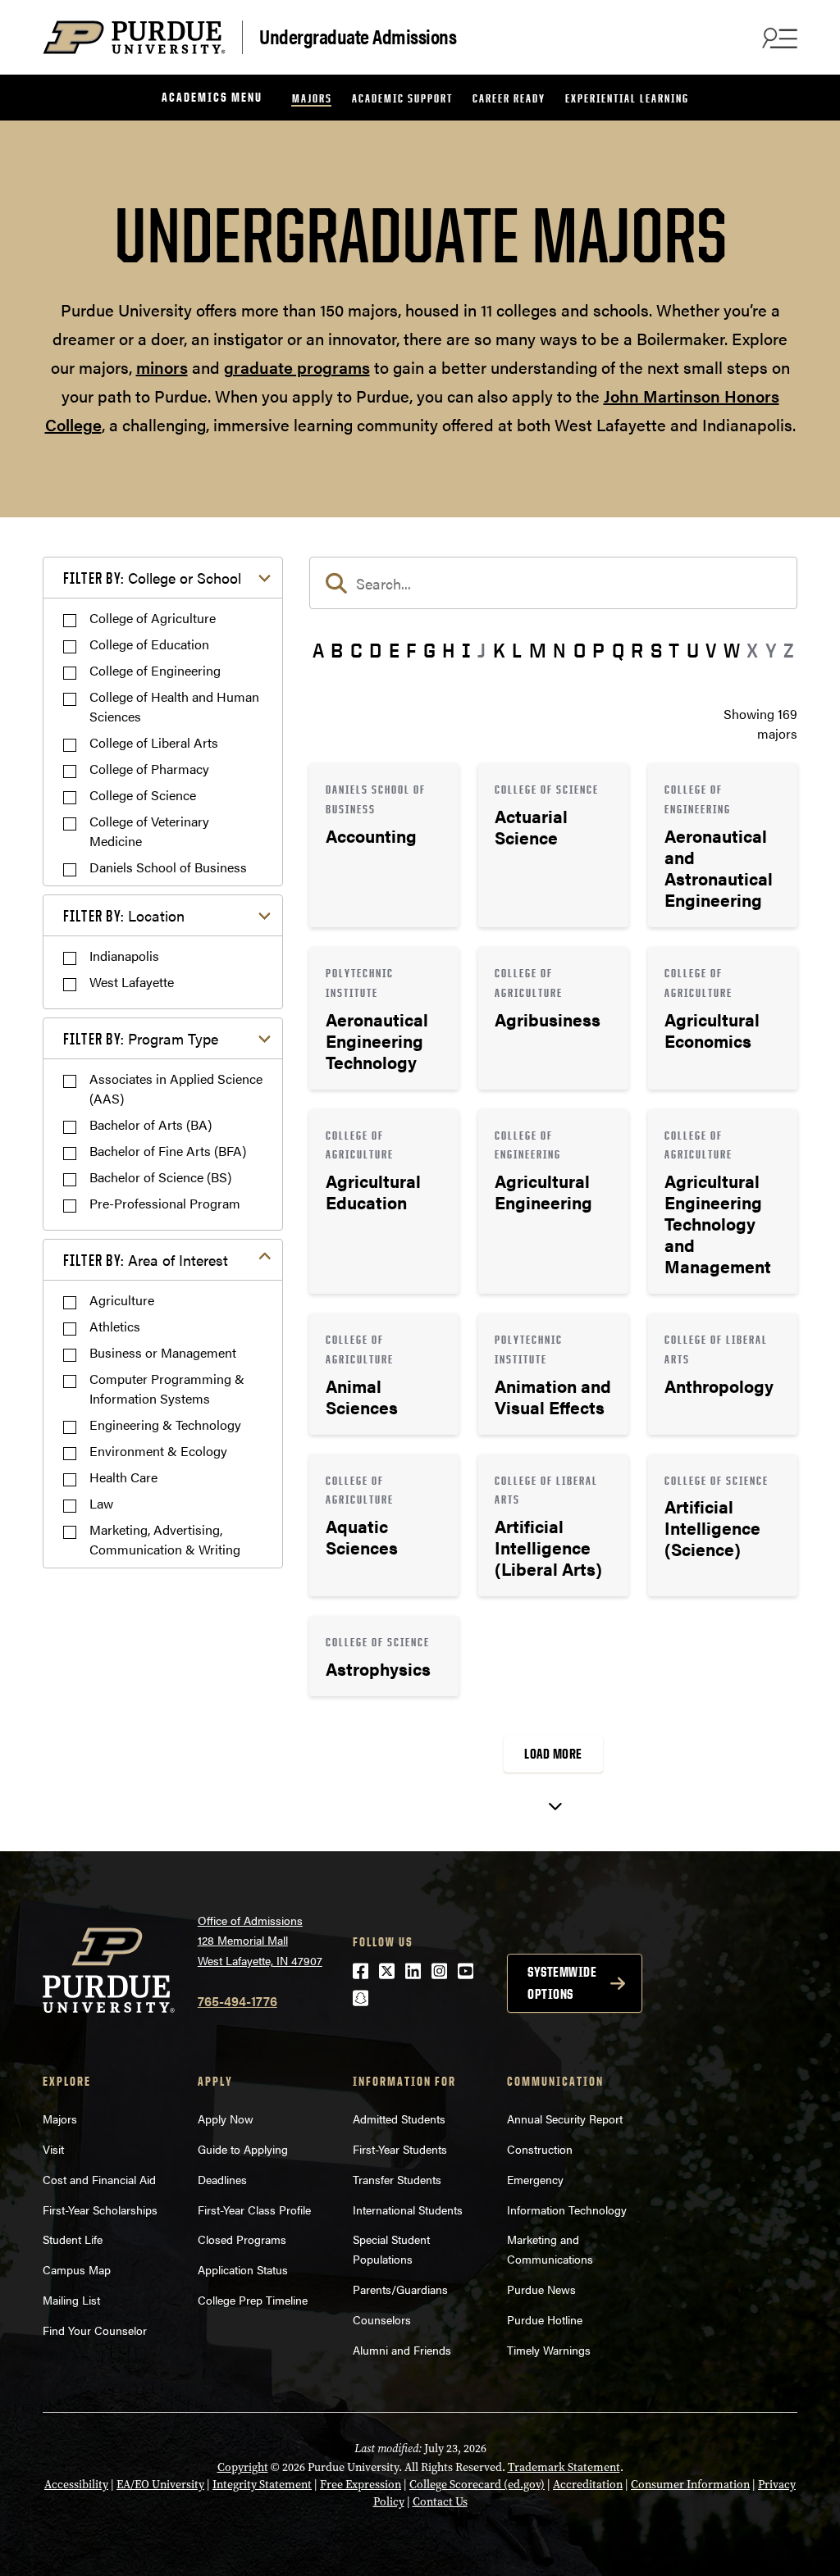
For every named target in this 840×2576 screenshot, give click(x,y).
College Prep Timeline (253, 2300)
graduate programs (297, 367)
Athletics (115, 1326)
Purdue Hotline (545, 2319)
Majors (312, 98)
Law (101, 1503)
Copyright (243, 2467)
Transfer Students (397, 2179)
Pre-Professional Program (165, 1203)
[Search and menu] (778, 38)
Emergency (535, 2179)
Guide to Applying (243, 2149)
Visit (53, 2149)
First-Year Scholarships (100, 2210)
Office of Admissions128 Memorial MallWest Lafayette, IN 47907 (260, 1940)
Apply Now (226, 2119)
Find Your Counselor (95, 2330)
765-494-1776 (237, 2001)
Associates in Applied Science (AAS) (176, 1088)
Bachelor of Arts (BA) (151, 1124)
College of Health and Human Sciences (174, 706)
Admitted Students (399, 2119)
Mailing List (71, 2300)
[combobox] (553, 583)
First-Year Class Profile (254, 2210)
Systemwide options (562, 1983)
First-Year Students (400, 2149)
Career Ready (509, 98)
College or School (152, 578)
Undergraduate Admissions (358, 36)
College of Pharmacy (149, 769)
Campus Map (77, 2269)
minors (162, 367)
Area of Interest (146, 1260)
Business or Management (163, 1352)
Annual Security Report (565, 2119)
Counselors (382, 2319)
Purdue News (541, 2289)
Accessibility (76, 2485)
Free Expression (361, 2485)
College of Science (143, 795)
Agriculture (122, 1300)
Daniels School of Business (168, 867)
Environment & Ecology (158, 1451)
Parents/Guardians (400, 2289)
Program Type (141, 1038)
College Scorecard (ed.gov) (477, 2485)
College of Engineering (155, 670)
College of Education (149, 644)
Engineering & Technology (165, 1425)
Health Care (123, 1477)
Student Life (73, 2239)
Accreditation (588, 2485)
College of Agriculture (153, 618)
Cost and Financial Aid (99, 2179)
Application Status (243, 2269)
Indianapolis (124, 956)
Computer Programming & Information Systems (167, 1388)
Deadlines (222, 2179)
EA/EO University (160, 2485)
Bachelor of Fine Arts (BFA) (168, 1151)
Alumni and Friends (402, 2350)
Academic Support (402, 98)
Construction (540, 2149)
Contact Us (440, 2502)
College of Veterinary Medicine (149, 831)
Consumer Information (690, 2485)
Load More (553, 1754)
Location (124, 915)
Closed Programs (242, 2239)
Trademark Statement (564, 2467)
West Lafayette (132, 982)
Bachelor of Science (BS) (160, 1177)
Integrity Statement (262, 2485)
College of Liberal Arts (154, 742)
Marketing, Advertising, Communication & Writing (165, 1539)
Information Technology (567, 2210)
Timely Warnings (549, 2350)
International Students (408, 2210)
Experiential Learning (627, 98)
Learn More (384, 845)
